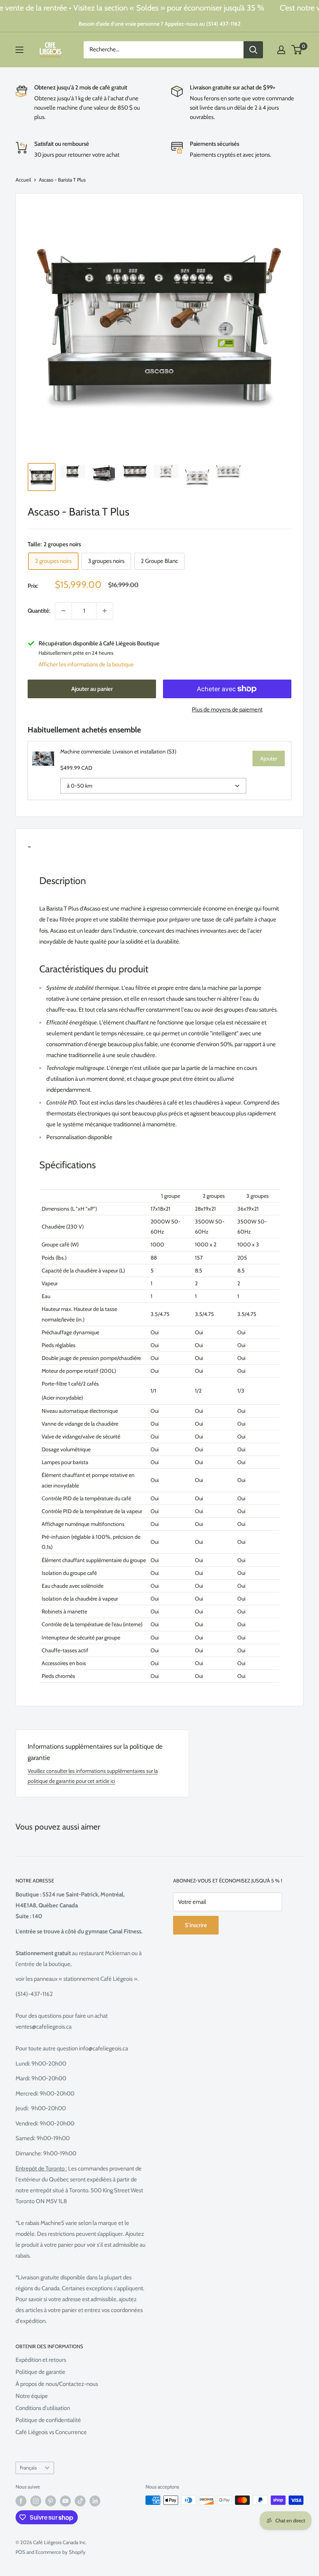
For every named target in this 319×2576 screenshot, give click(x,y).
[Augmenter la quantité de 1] (105, 611)
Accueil (23, 180)
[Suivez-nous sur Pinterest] (51, 2501)
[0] (297, 50)
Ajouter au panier (92, 689)
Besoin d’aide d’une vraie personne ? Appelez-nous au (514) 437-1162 (159, 24)
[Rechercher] (253, 50)
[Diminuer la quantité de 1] (63, 611)
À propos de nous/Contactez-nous (57, 2384)
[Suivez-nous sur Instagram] (36, 2501)
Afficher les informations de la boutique (86, 664)
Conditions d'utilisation (43, 2408)
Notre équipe (32, 2396)
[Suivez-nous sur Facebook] (21, 2501)
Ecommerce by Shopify (60, 2552)
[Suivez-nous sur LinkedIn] (95, 2501)
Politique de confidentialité (48, 2420)
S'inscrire (196, 1925)
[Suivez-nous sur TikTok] (80, 2501)
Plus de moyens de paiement (227, 710)
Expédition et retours (41, 2360)
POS (20, 2552)
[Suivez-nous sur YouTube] (65, 2501)
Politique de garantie (40, 2372)
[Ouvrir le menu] (19, 50)
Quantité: (39, 611)
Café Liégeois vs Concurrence (51, 2432)
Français (28, 2468)
